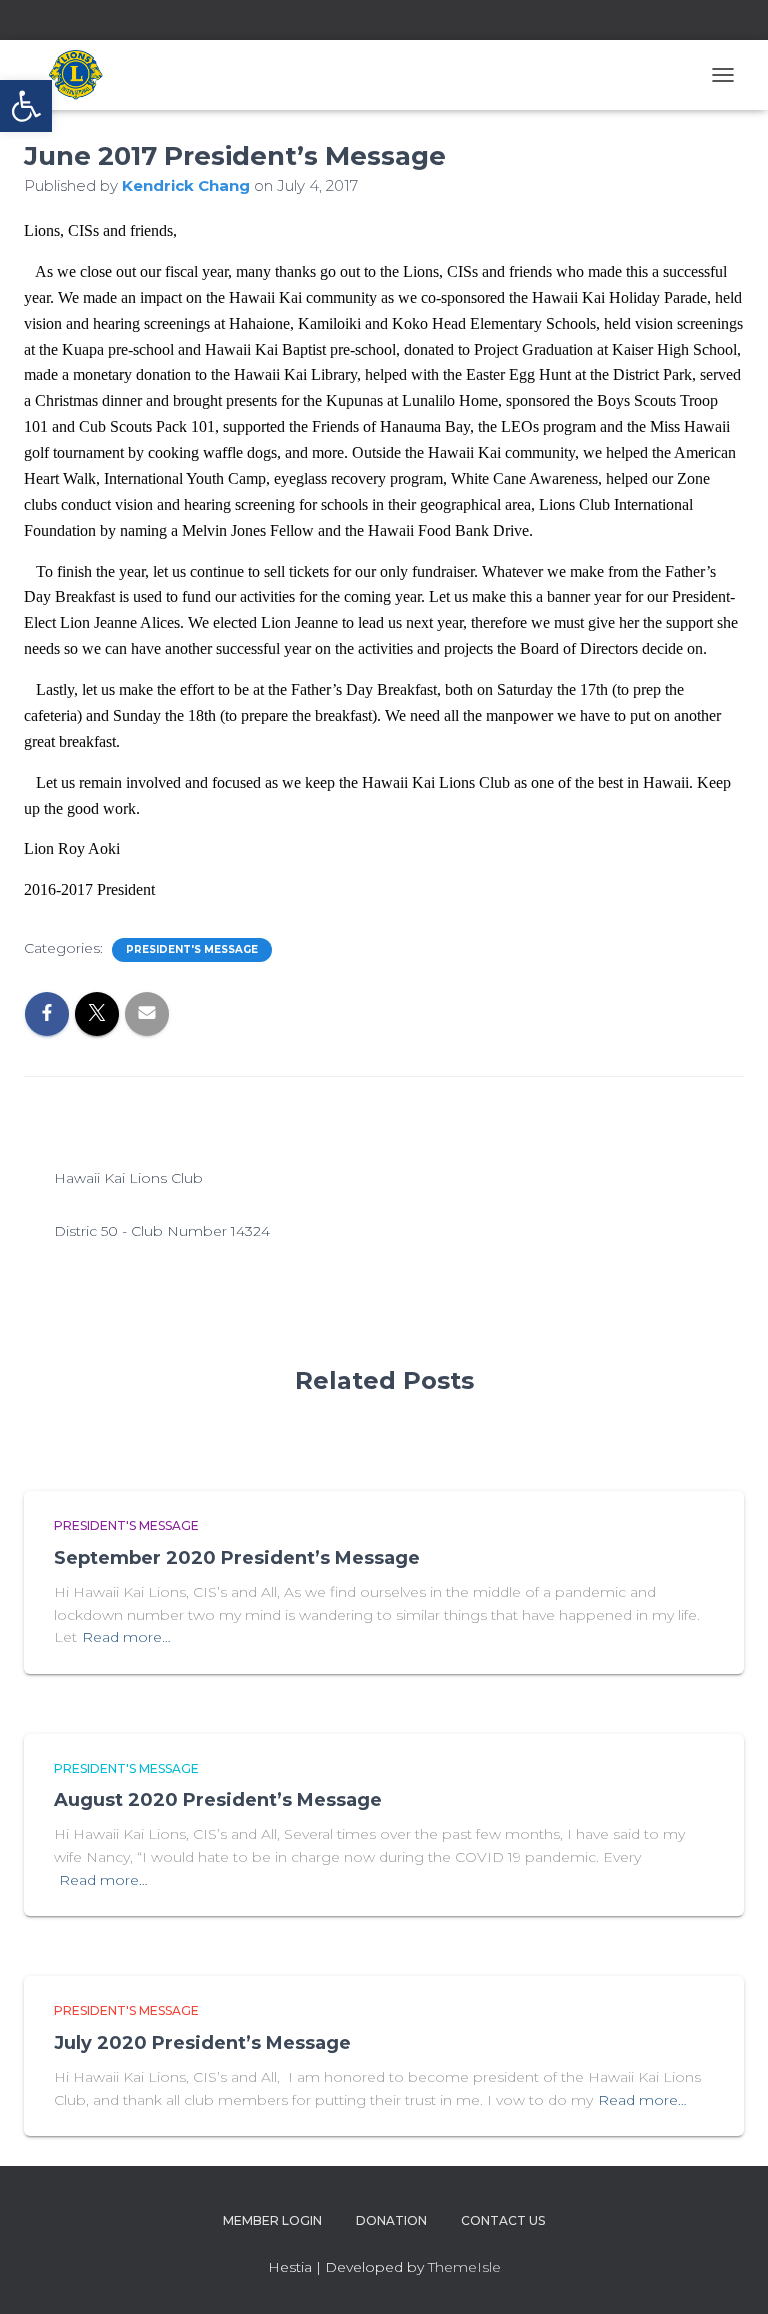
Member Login (272, 2220)
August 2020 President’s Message (218, 1800)
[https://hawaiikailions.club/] (85, 75)
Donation (391, 2220)
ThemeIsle (464, 2267)
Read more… (126, 1637)
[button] (26, 106)
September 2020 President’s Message (237, 1558)
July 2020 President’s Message (202, 2043)
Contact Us (503, 2220)
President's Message (192, 949)
